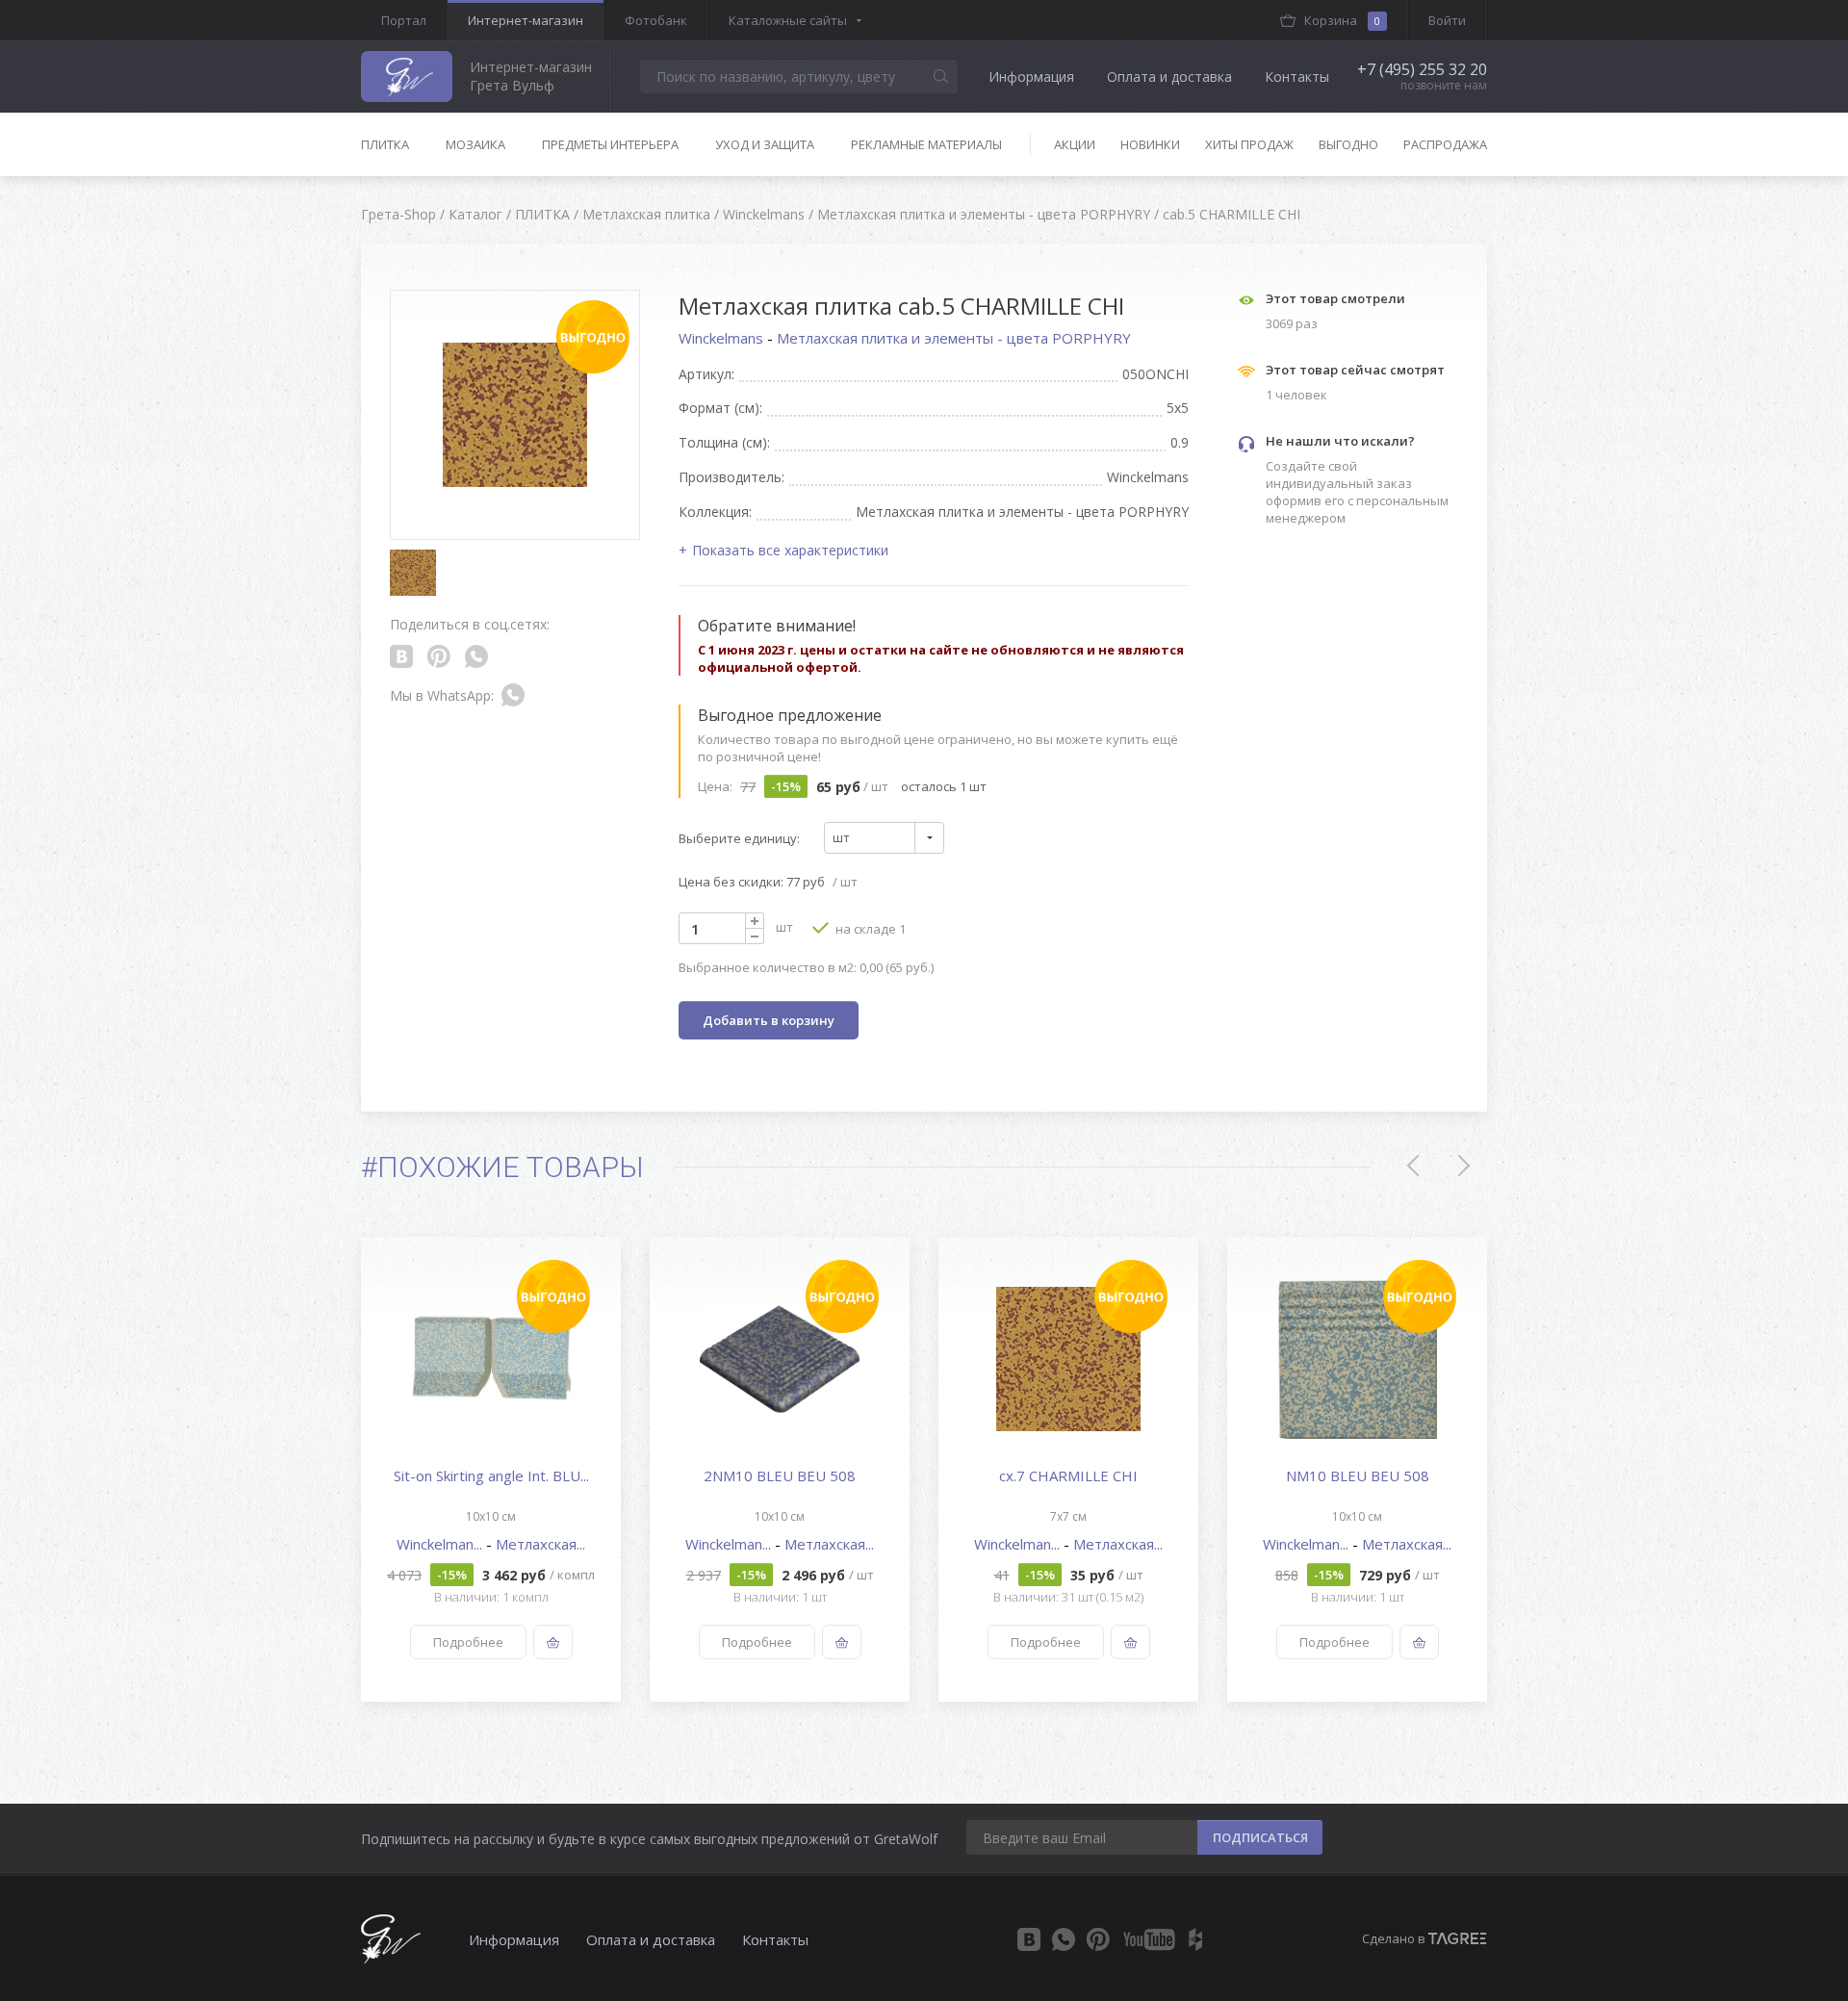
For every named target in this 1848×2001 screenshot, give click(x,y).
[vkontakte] (1029, 1939)
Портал (404, 20)
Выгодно (1348, 144)
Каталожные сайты (788, 20)
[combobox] (884, 838)
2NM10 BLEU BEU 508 (780, 1475)
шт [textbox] (841, 837)
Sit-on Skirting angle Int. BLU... (491, 1475)
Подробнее (468, 1642)
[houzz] (1195, 1939)
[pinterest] (1098, 1939)
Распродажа (1445, 144)
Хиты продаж (1249, 144)
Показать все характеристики (790, 550)
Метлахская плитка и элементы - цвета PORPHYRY (954, 338)
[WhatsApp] (1064, 1939)
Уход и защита (765, 144)
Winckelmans (723, 338)
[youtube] (1149, 1939)
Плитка (385, 144)
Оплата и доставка (1169, 77)
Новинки (1150, 144)
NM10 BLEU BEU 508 (1358, 1475)
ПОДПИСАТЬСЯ (1260, 1837)
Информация (1031, 77)
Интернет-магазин (526, 20)
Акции (1075, 144)
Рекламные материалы (926, 144)
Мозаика (475, 144)
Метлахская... (540, 1544)
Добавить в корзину (769, 1020)
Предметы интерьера (610, 144)
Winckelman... (441, 1544)
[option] (491, 1469)
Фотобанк (656, 20)
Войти (1447, 20)
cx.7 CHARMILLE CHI (1068, 1475)
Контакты (1297, 77)
